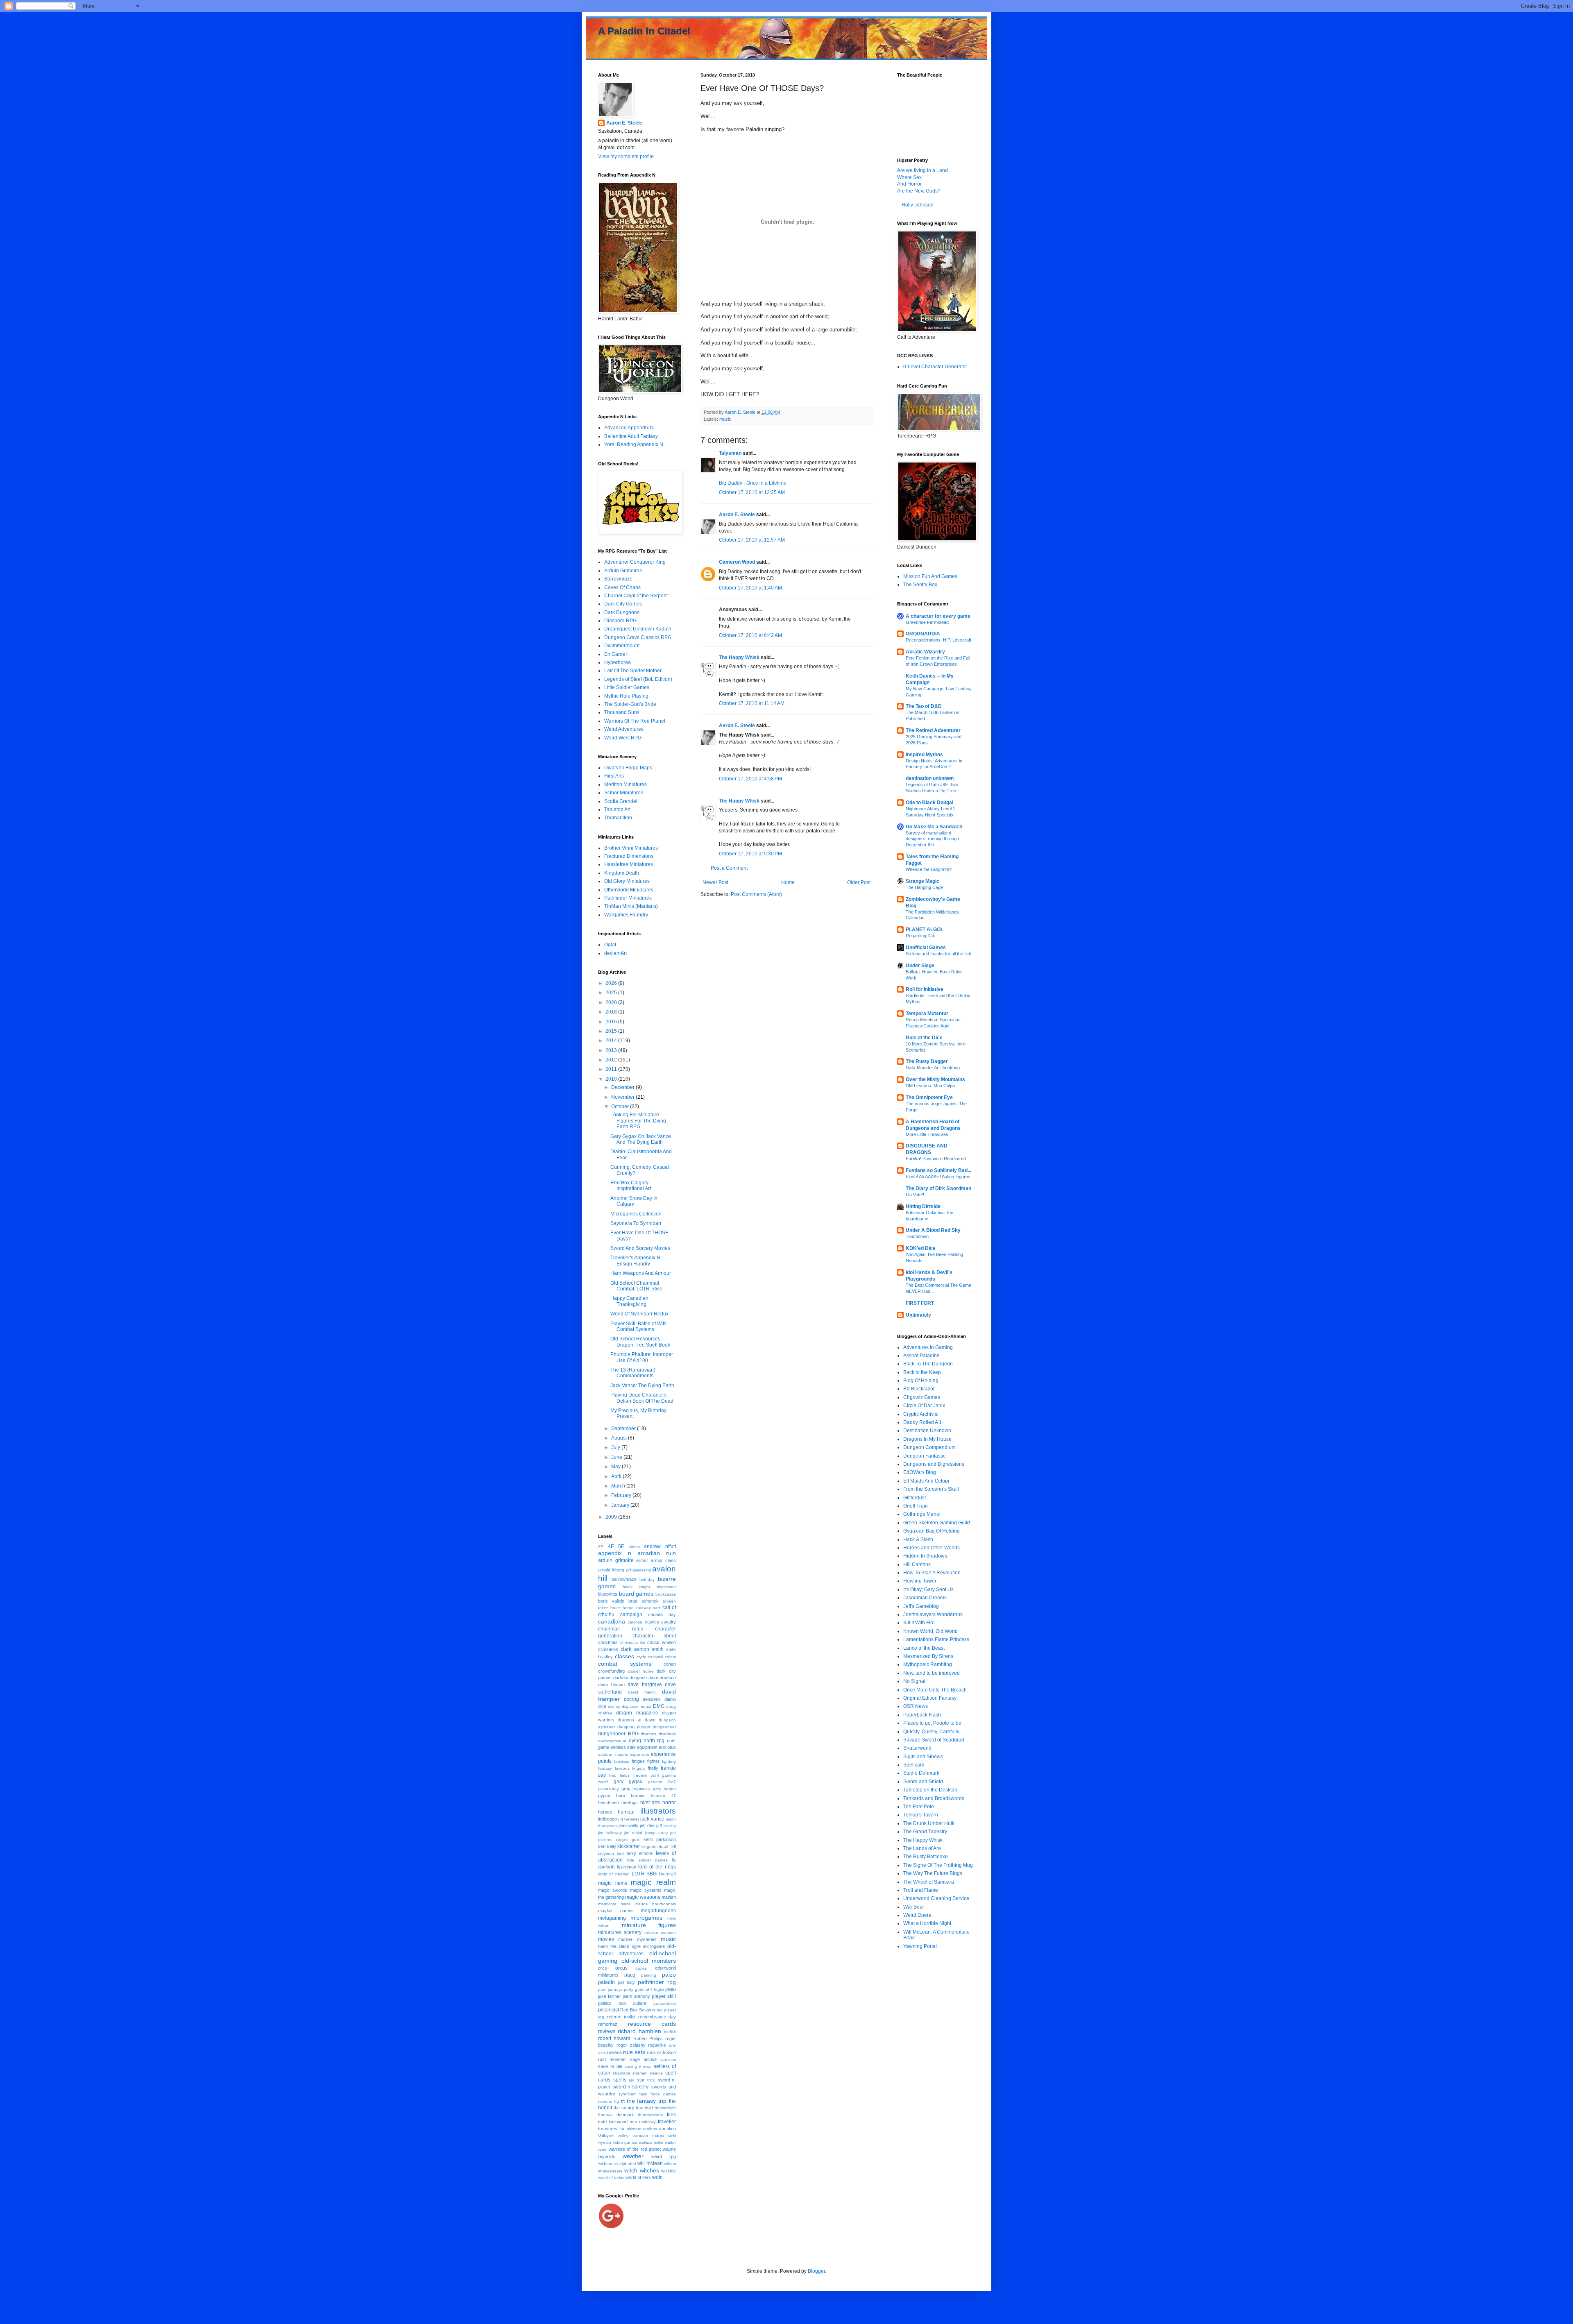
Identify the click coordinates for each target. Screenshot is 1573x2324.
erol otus (667, 1747)
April (617, 1476)
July (616, 1447)
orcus (621, 1968)
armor (642, 1560)
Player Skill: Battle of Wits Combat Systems (638, 1326)
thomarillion (665, 2108)
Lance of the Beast (924, 1648)
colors (670, 1657)
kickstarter (629, 1846)
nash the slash (614, 1946)
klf (674, 1846)
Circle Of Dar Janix (924, 1406)
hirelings (630, 1803)
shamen (640, 2073)
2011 (612, 1069)
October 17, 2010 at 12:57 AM (752, 540)
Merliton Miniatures (626, 784)
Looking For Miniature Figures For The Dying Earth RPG (638, 1121)
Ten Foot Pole (919, 1807)
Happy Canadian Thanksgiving (629, 1301)
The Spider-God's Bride (630, 704)
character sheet (654, 1636)
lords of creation (614, 1874)
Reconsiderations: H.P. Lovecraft (938, 640)
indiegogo (607, 1819)
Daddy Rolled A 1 (922, 1422)
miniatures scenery (620, 1932)
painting (649, 1975)
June (617, 1457)
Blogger (816, 2271)
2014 (612, 1041)
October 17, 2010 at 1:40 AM (750, 588)
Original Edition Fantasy (930, 1698)
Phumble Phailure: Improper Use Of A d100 (642, 1357)
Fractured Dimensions (629, 856)
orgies (641, 1968)
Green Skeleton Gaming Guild (937, 1523)
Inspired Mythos (924, 755)
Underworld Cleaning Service (936, 1898)
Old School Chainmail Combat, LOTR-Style (636, 1286)
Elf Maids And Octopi (926, 1481)
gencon (655, 1782)
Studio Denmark (921, 1773)
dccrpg (631, 1699)
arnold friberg (611, 1570)
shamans (621, 2073)
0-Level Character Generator (935, 367)
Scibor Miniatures (624, 793)
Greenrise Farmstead (927, 622)
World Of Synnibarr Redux (639, 1314)
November (623, 1097)
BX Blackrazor (919, 1389)
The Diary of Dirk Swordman (938, 1188)
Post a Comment (729, 868)
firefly (653, 1768)
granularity (609, 1789)
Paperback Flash (922, 1715)
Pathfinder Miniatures (628, 898)
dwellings (667, 1734)
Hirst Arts (614, 776)
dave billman (611, 1685)
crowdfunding (611, 1671)
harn (621, 1796)
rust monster (612, 2059)
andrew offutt (660, 1546)
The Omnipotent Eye (929, 1097)
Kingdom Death (622, 873)
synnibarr (627, 2094)
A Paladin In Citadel (644, 31)
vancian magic (648, 2136)
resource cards (652, 2024)
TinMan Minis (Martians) (631, 906)
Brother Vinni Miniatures (631, 848)
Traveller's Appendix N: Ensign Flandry (636, 1261)
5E (621, 1546)
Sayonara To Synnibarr (636, 1223)
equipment (647, 1747)
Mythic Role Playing (626, 696)
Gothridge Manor (922, 1514)
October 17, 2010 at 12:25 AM (752, 492)
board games (636, 1594)
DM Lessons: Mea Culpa (930, 1086)
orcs (603, 1968)
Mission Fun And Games (930, 576)
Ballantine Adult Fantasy (631, 436)
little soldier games (647, 1860)
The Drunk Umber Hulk (929, 1823)
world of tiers (638, 2177)
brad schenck (644, 1601)
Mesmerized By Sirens (928, 1656)
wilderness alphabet (617, 2164)
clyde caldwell (650, 1657)
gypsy (604, 1796)
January (621, 1505)
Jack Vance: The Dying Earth (642, 1385)
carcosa (635, 1622)
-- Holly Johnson (915, 205)
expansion (639, 1754)
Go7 (672, 1782)
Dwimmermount (622, 646)
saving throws (638, 2067)
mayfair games (616, 1911)
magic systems (646, 1890)
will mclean (650, 2163)
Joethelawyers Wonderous (933, 1614)
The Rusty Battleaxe (926, 1857)
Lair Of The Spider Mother (633, 671)
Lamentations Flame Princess (936, 1639)
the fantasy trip (647, 2101)
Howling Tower (920, 1581)
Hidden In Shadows (925, 1556)
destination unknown (930, 778)
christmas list (633, 1643)
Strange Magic (922, 881)
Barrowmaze (618, 579)
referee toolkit (621, 2017)
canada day (662, 1614)
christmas (608, 1642)
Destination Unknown (927, 1431)
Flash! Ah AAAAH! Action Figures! (939, 1177)
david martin (642, 1692)
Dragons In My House (927, 1439)
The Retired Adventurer (933, 730)
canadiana (612, 1621)
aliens (634, 1547)
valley (623, 2136)
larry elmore (640, 1853)
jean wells (628, 1825)
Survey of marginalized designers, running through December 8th (932, 839)
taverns (605, 2101)
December (623, 1087)
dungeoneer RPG (618, 1734)
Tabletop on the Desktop (930, 1790)
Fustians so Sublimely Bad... (938, 1170)
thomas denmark (616, 2115)
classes (624, 1656)
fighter (653, 1761)
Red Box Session (638, 2010)
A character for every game (938, 616)
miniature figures (649, 1925)
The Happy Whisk (739, 658)
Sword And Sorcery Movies (640, 1248)
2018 (612, 1012)
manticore (607, 1904)
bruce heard (622, 1608)
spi (631, 2080)
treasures (608, 2129)
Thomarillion (618, 818)
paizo (669, 1975)
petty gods (634, 1990)
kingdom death (656, 1847)
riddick (670, 2032)
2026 (612, 983)
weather (633, 2156)
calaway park (648, 1608)
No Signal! (915, 1681)
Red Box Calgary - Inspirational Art (631, 1186)
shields (656, 2073)
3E (601, 1547)
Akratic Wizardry (925, 652)
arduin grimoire (616, 1560)
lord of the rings (657, 1867)
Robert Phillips (648, 2038)
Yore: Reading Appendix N (634, 444)
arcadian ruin (657, 1553)
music (725, 419)
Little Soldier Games (627, 687)
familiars (622, 1761)
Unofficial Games (926, 948)
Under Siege (920, 966)
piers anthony (636, 1996)
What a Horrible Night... (929, 1923)
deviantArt (615, 953)
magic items (613, 1883)
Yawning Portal (920, 1946)
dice (602, 1706)
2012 (612, 1060)
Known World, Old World (930, 1631)
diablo (670, 1699)
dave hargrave (645, 1685)
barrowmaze (624, 1579)
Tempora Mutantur (927, 1013)
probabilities (665, 2003)
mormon (668, 1933)
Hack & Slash (918, 1540)
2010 (612, 1079)
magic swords (613, 1890)
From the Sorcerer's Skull (931, 1489)
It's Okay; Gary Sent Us (928, 1589)
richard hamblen (639, 2031)
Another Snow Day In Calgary (634, 1201)
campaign (631, 1614)
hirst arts (650, 1803)
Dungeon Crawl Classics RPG (638, 637)
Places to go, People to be (932, 1723)
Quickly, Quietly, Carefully (931, 1732)
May (617, 1467)
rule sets (634, 2052)
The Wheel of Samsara (929, 1882)
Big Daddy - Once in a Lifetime (753, 483)
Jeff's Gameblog (921, 1606)
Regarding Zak (920, 936)
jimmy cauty (656, 1833)
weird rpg (664, 2156)
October (621, 1106)
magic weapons (643, 1897)
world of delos (611, 2178)
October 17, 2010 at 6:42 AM (750, 635)
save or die (610, 2066)
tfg (617, 2101)
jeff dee (647, 1825)
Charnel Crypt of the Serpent (636, 596)
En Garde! (615, 654)
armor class (664, 1560)
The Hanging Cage (924, 887)
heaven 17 (663, 1796)
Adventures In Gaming (928, 1347)
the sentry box (628, 2108)
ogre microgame (648, 1946)
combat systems (625, 1664)
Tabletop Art (617, 809)
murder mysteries (637, 1939)
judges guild (628, 1840)
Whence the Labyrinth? (929, 869)
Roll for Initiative (925, 989)
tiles (671, 2115)
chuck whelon (662, 1642)
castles (652, 1622)
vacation (668, 2129)
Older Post (859, 882)
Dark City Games (623, 604)
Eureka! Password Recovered (936, 1159)
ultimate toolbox (642, 2129)
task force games (658, 2094)
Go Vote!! (915, 1195)
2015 (612, 1031)
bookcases (666, 1594)
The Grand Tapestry (925, 1832)
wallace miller (651, 2142)
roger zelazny (631, 2045)
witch (631, 2170)
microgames (646, 1918)
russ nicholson (661, 2052)
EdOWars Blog (920, 1472)
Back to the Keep (922, 1372)
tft (623, 2101)
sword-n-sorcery (630, 2087)
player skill (664, 1996)
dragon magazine (637, 1713)
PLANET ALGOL (925, 930)
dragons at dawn (637, 1720)
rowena (614, 2052)
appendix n (615, 1553)
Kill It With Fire (919, 1623)
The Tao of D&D (924, 706)
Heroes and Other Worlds (932, 1548)
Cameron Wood (737, 562)
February (622, 1495)
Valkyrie (606, 2136)
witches (649, 2170)
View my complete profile (626, 156)
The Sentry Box (920, 585)
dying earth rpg (647, 1741)
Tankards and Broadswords (934, 1798)
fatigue (638, 1761)
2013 (612, 1050)
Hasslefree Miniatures (629, 864)
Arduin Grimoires (623, 571)
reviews (607, 2032)
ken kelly (607, 1846)
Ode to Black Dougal (929, 803)
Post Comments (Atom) (756, 894)
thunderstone (651, 2115)
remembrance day (657, 2017)
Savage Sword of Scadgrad (934, 1740)
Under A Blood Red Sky (933, 1230)
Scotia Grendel (621, 801)
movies (606, 1939)
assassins (642, 1570)
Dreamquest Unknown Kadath (638, 629)
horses (605, 1812)
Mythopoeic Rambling (928, 1664)
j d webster (629, 1819)
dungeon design (634, 1727)
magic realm (653, 1882)
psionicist (609, 2010)
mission (651, 1933)
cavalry (669, 1622)
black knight (637, 1587)
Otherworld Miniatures (629, 890)
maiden (669, 1897)
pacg (630, 1975)
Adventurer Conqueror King (635, 562)
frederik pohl (646, 1775)
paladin (606, 1982)
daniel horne (641, 1671)
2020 (612, 1002)
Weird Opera (917, 1915)
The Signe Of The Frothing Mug (938, 1865)
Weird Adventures (624, 729)
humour (626, 1812)
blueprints (608, 1594)
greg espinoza (636, 1789)
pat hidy (626, 1982)
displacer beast (636, 1706)
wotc (657, 2177)
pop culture (632, 2003)
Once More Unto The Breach (935, 1690)
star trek (646, 2080)
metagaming (612, 1918)
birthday (647, 1579)
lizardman (627, 1867)
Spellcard (914, 1765)
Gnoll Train (916, 1506)
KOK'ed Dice (921, 1248)
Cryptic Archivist (921, 1414)
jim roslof (633, 1833)
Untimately (918, 1315)
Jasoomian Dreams (925, 1598)
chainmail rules (621, 1629)
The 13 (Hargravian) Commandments (633, 1373)
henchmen (609, 1803)
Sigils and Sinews (923, 1757)
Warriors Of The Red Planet (635, 721)
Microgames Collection (636, 1214)
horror (669, 1803)
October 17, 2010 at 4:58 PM (750, 779)
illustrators (658, 1811)
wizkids (669, 2171)
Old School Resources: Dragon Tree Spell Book (640, 1342)
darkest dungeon (630, 1678)
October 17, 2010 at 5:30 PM (750, 854)
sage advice (643, 2059)
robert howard (614, 2038)
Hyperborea (618, 662)
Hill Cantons (917, 1564)
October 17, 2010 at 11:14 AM (752, 703)
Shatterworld (917, 1748)
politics (605, 2003)
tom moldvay (643, 2122)
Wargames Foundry (626, 915)
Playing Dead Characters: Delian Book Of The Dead (642, 1398)
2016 (612, 1022)
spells (620, 2080)
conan (670, 1664)
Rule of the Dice (924, 1038)
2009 (612, 1517)
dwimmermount (612, 1741)
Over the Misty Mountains (935, 1079)
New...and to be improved (932, 1673)
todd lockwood (613, 2122)
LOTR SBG (644, 1874)
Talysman (730, 453)
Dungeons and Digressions (934, 1464)
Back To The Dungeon (928, 1364)
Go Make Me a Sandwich (934, 827)
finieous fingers (630, 1768)
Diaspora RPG (620, 621)
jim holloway (610, 1833)
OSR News (916, 1706)
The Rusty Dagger (927, 1061)
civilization (608, 1649)
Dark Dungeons (622, 612)
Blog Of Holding (921, 1381)
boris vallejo (611, 1601)
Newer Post (715, 882)
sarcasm (668, 2060)
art (629, 1570)
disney (614, 1706)
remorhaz (608, 2024)
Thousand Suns (622, 712)
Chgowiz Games (922, 1397)
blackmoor (666, 1587)
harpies (638, 1796)
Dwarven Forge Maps (628, 768)
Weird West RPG (623, 738)
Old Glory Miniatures (627, 881)
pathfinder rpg (657, 1982)
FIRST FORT (920, 1303)
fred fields (619, 1775)
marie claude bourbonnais (648, 1904)
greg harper (665, 1789)
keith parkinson (660, 1839)
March (619, 1486)
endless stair (623, 1747)
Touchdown (917, 1236)
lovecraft (667, 1874)
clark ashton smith (642, 1649)
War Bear (914, 1907)
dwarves (648, 1734)
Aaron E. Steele (737, 515)
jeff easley (666, 1826)
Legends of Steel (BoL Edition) (638, 679)
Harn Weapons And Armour (641, 1273)
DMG (659, 1706)
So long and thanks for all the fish (938, 954)
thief (649, 2108)
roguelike (657, 2045)
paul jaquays (610, 1990)
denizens (652, 1699)
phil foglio (655, 1990)
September (624, 1428)
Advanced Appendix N (629, 428)
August (620, 1438)
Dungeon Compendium (929, 1447)
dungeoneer (664, 1727)
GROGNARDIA (923, 634)
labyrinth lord (611, 1854)
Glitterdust (915, 1498)
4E (611, 1546)
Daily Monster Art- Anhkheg (933, 1068)
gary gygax (628, 1782)
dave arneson (662, 1678)
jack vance (652, 1819)
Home (788, 882)
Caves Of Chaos (622, 587)
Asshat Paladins (921, 1356)
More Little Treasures (927, 1134)
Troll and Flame (921, 1890)
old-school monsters (649, 1961)
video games (625, 2142)
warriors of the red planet (635, 2149)
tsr (622, 2129)
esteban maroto (613, 1754)
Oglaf (610, 945)
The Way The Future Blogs (933, 1873)
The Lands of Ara (922, 1848)
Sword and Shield (923, 1782)
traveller (667, 2122)
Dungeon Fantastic (924, 1456)
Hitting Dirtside (923, 1206)
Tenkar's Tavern (921, 1815)
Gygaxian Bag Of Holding (932, 1531)
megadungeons (658, 1911)
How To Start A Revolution (932, 1573)
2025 (612, 993)
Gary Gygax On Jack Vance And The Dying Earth (641, 1139)
